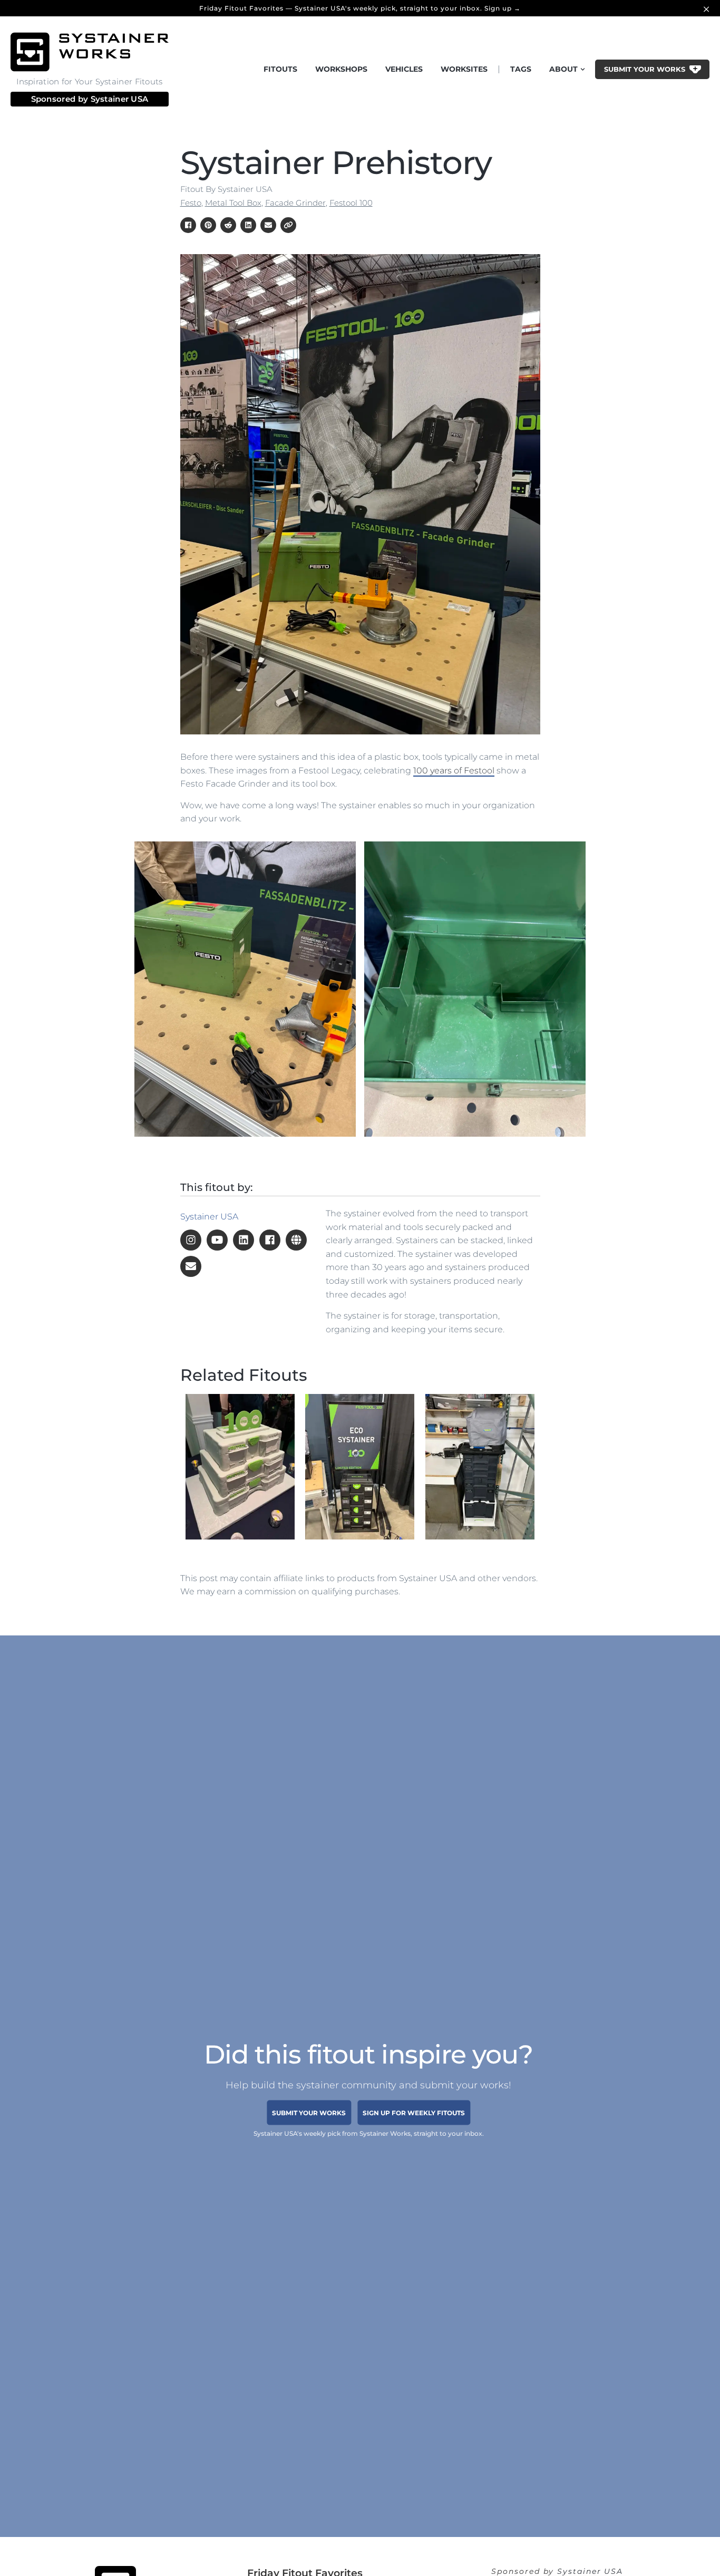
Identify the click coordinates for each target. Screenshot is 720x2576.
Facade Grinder (295, 203)
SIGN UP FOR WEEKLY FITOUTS (414, 2112)
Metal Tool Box (233, 203)
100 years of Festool (454, 771)
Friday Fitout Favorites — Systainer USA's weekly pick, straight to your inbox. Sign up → (360, 8)
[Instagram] (191, 1240)
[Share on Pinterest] (208, 225)
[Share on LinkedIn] (248, 225)
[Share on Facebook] (188, 225)
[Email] (191, 1266)
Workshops (341, 69)
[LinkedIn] (244, 1240)
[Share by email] (268, 225)
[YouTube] (217, 1240)
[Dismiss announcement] (708, 8)
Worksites (464, 69)
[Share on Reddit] (228, 225)
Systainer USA (120, 99)
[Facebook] (270, 1240)
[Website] (296, 1240)
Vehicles (404, 69)
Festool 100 (351, 203)
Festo (191, 203)
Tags (521, 69)
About (563, 69)
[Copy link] (288, 225)
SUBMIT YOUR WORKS (309, 2112)
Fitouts (280, 69)
